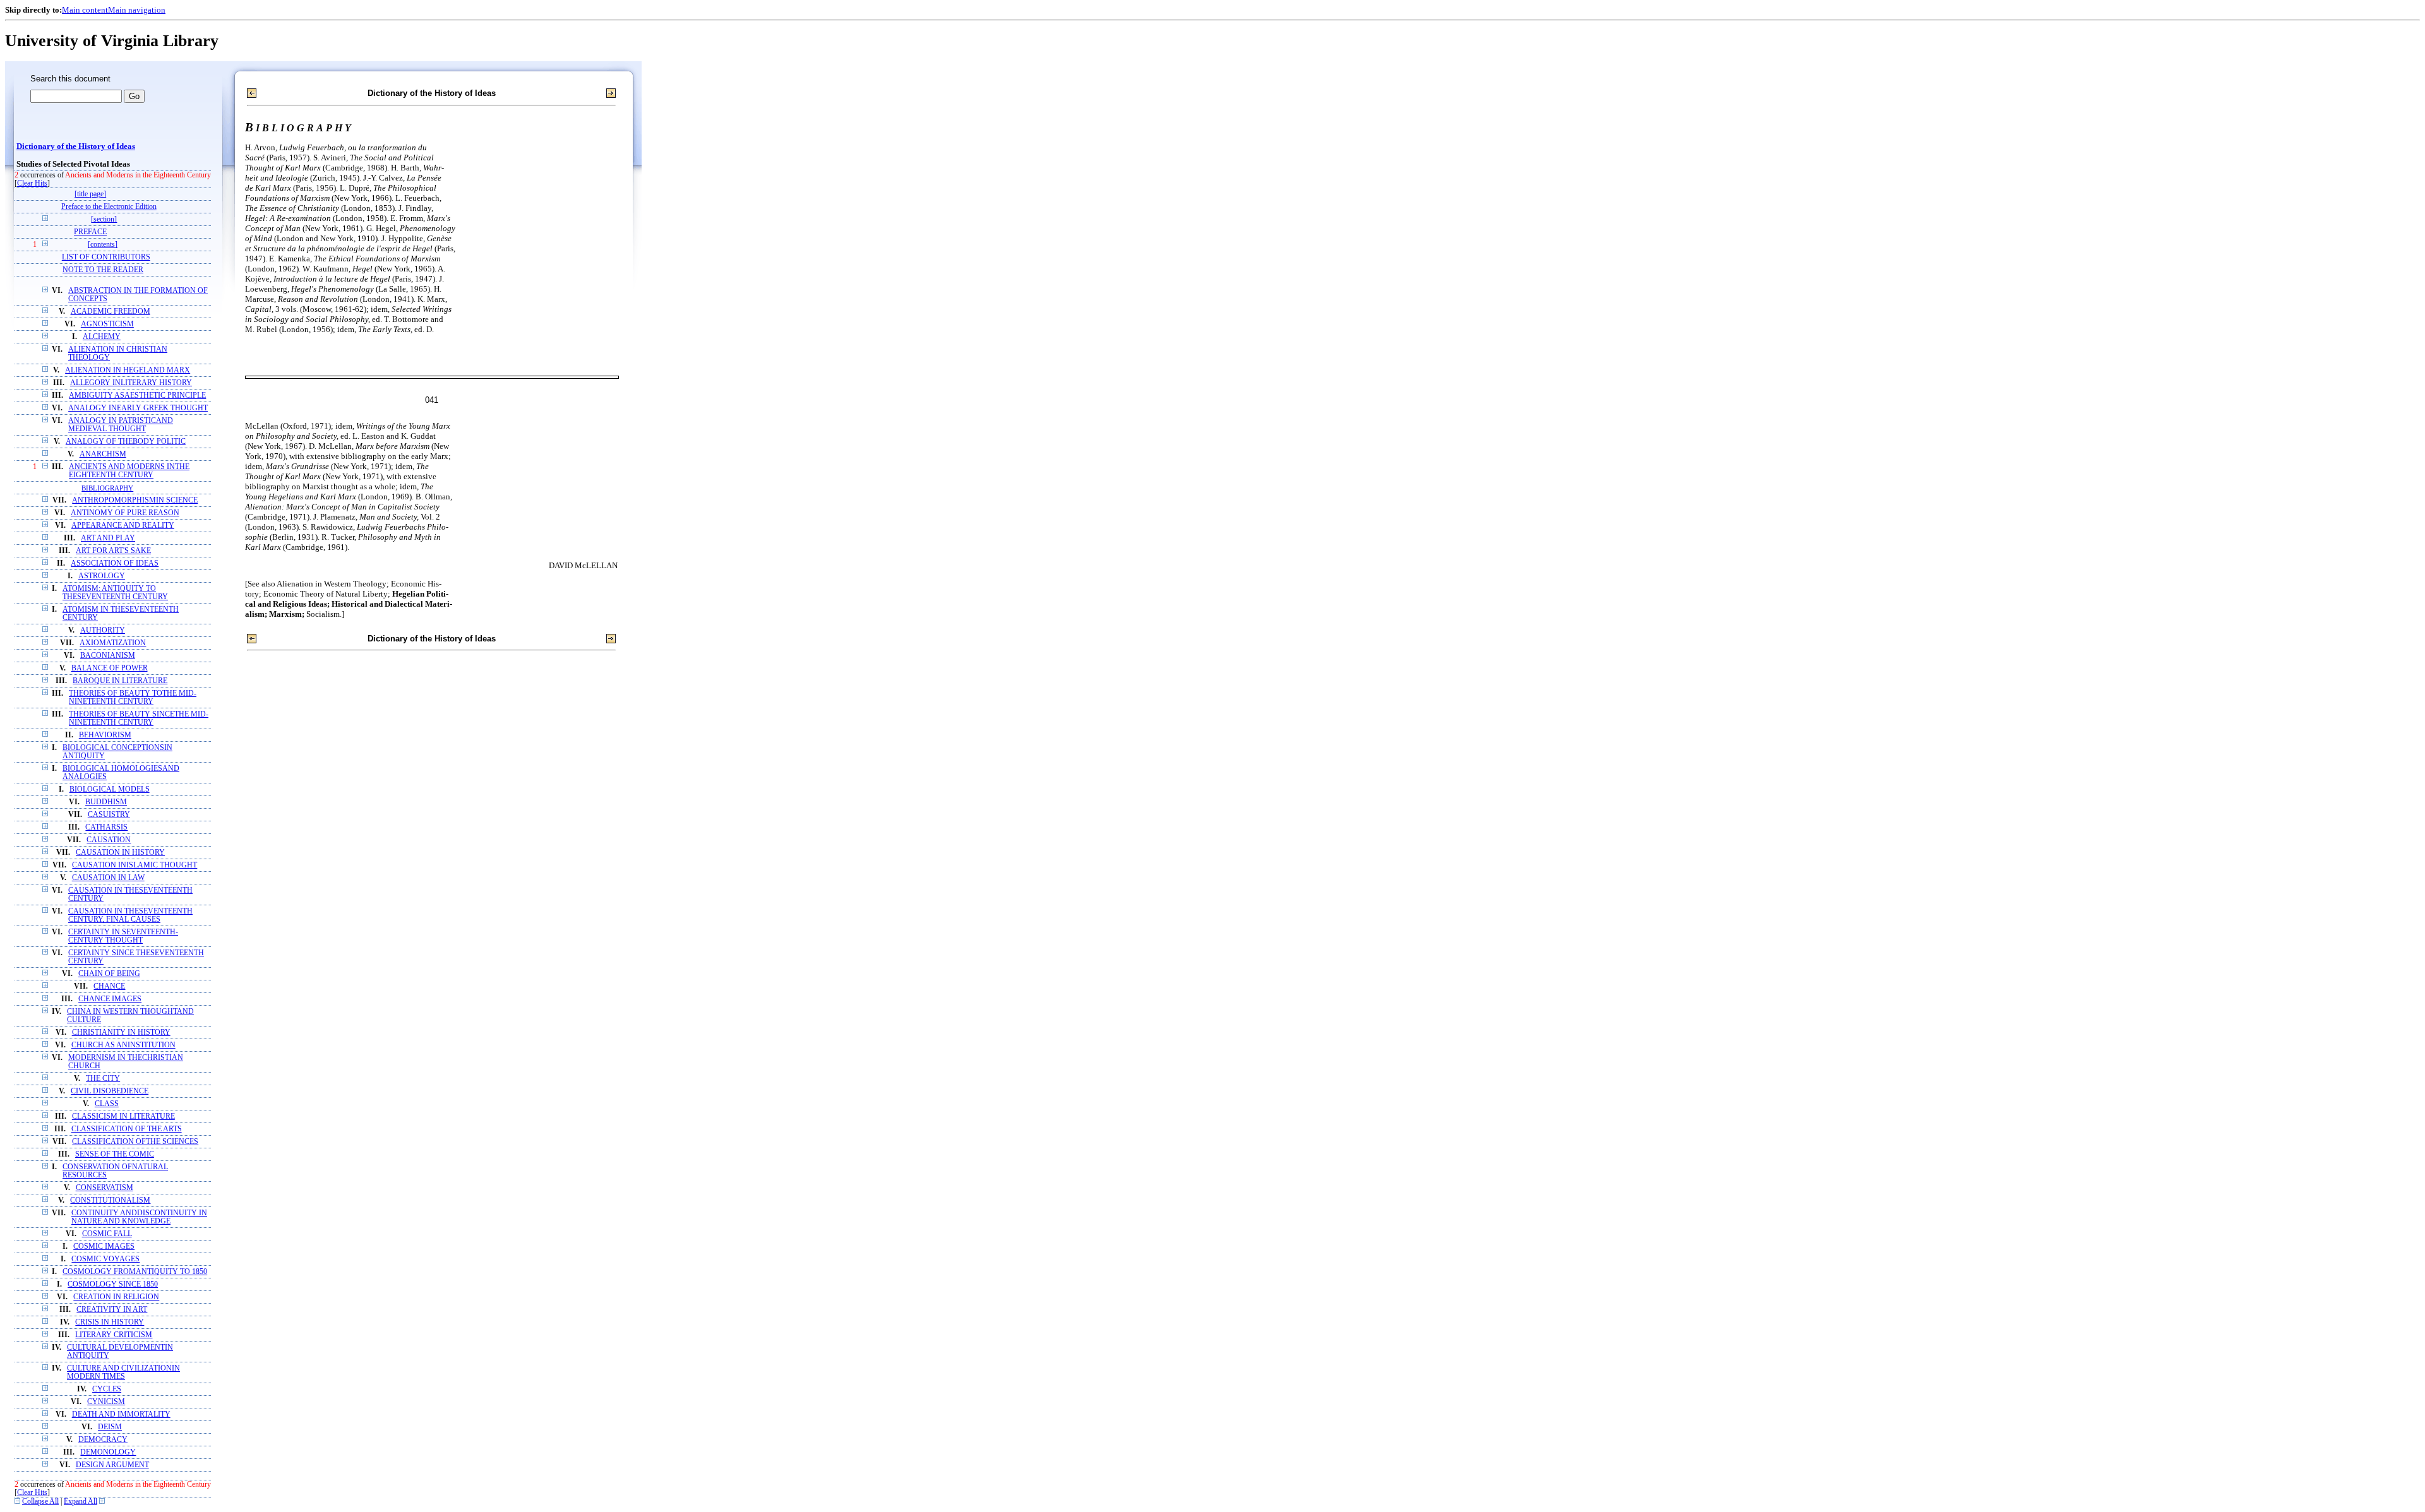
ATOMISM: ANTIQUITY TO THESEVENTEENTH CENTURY (115, 593)
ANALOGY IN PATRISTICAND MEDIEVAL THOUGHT (121, 425)
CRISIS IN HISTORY (110, 1322)
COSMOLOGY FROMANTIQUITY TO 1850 (135, 1272)
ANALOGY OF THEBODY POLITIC (126, 442)
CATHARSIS (106, 827)
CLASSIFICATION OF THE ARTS (127, 1129)
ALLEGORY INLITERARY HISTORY (131, 383)
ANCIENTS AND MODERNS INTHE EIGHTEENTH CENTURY (129, 471)
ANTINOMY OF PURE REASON (125, 513)
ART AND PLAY (108, 538)
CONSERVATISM (105, 1188)
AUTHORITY (103, 630)
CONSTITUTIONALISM (110, 1200)
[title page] (90, 194)
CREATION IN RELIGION (116, 1297)
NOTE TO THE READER (103, 270)
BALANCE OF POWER (110, 668)
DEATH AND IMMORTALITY (121, 1414)
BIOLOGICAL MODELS (110, 789)
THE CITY (103, 1079)
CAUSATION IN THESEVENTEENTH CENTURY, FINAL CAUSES (130, 915)
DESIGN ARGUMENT (112, 1465)
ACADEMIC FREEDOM (111, 312)
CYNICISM (106, 1402)
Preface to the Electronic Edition (109, 207)
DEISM (110, 1427)
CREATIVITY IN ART (112, 1310)
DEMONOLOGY (108, 1452)
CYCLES (107, 1389)
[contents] (103, 245)
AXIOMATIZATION (113, 643)
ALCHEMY (102, 337)
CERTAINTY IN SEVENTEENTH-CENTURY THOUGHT (123, 936)
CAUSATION (109, 840)
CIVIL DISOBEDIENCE (110, 1091)
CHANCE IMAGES (110, 999)
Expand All (81, 1502)
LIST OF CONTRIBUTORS (106, 257)
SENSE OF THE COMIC (115, 1154)
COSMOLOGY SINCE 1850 (113, 1284)
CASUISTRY (109, 815)
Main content (85, 10)
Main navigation (137, 10)
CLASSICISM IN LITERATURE (123, 1116)
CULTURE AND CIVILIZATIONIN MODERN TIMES (123, 1372)
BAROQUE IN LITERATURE (120, 681)
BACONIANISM (108, 656)
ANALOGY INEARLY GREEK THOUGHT (138, 408)
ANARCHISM (103, 454)
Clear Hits (32, 183)
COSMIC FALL (107, 1234)
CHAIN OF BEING (109, 974)
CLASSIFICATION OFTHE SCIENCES (135, 1142)
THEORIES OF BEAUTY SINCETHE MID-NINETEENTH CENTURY (139, 718)
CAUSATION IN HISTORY (120, 853)
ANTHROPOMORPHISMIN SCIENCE (135, 500)
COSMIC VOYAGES (105, 1259)
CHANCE (109, 986)
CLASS (107, 1104)
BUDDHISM (106, 802)
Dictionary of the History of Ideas (76, 146)
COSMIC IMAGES (104, 1247)
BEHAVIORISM (105, 735)
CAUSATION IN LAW (108, 878)
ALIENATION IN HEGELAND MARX (128, 370)
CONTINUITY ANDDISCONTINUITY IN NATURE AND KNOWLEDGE (139, 1217)
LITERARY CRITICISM (114, 1335)
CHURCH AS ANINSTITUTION (123, 1045)
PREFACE (90, 232)
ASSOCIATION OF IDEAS (115, 563)
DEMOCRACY (103, 1440)
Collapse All (40, 1502)
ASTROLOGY (102, 576)
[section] (104, 219)
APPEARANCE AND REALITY (123, 526)
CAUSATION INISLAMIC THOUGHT (135, 865)
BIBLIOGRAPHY (107, 488)
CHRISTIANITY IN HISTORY (121, 1033)
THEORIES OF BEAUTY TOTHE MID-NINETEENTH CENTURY (133, 698)
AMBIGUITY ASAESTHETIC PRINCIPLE (137, 396)
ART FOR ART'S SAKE (113, 551)
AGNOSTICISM (107, 324)
